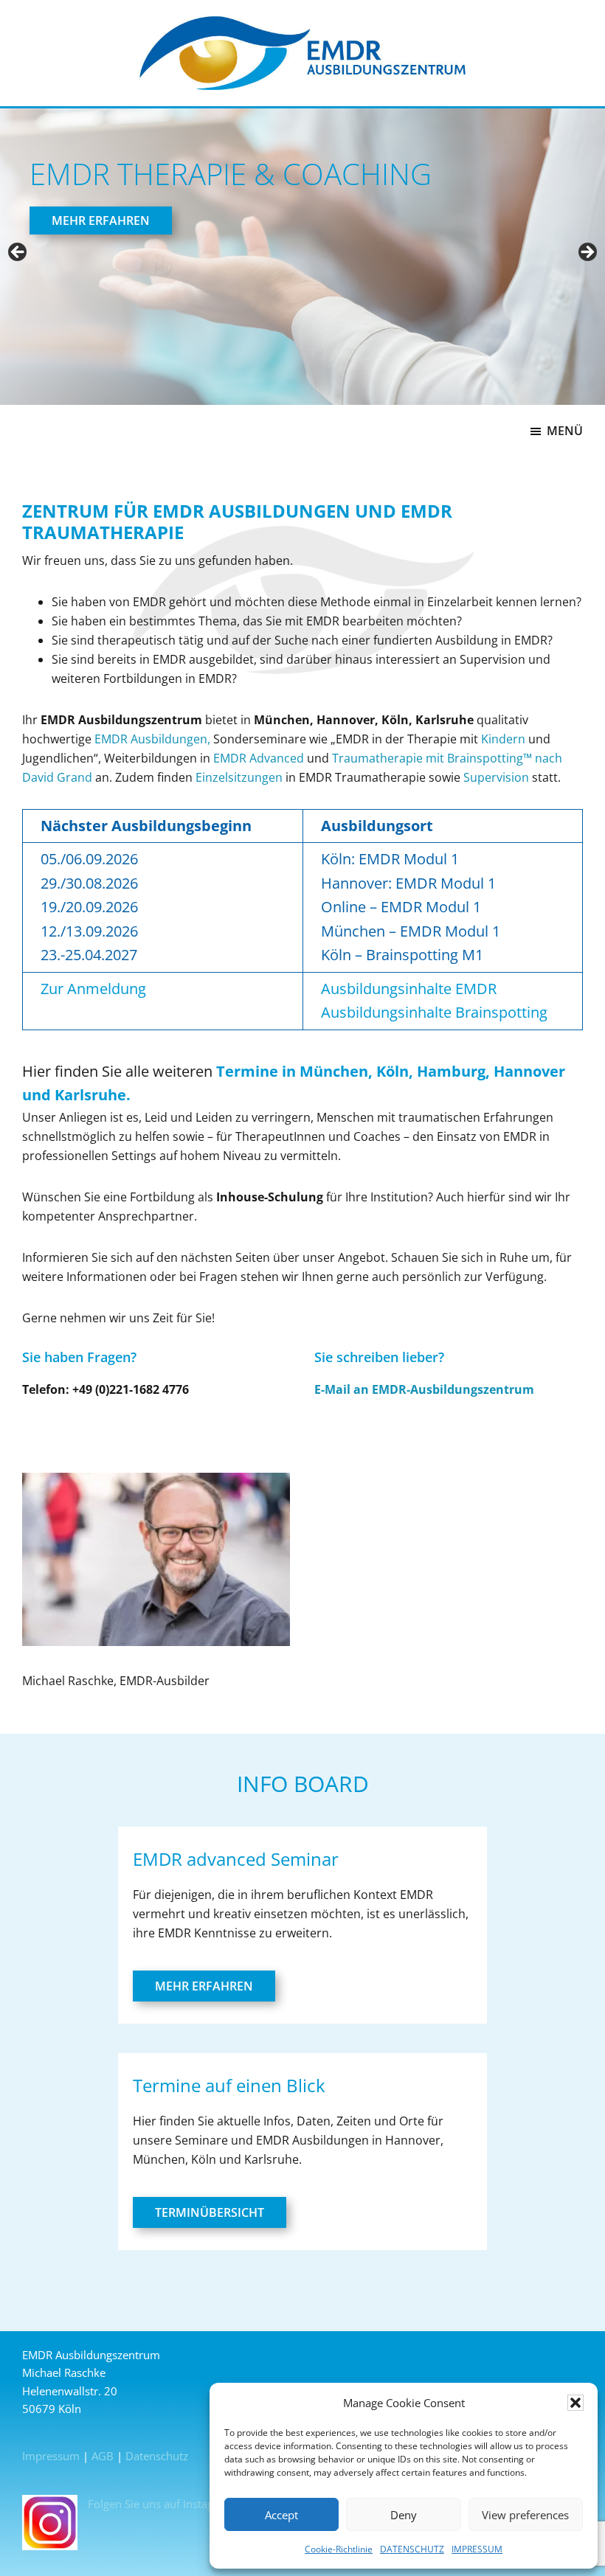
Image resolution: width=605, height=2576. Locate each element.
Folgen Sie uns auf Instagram (159, 2504)
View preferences (525, 2515)
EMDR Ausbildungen (151, 739)
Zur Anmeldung (93, 989)
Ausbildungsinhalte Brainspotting (434, 1012)
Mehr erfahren (204, 1986)
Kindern (503, 739)
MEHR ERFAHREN (101, 221)
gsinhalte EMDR (443, 989)
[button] (575, 2403)
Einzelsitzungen (239, 777)
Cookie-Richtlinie (339, 2549)
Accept (281, 2515)
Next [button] (587, 253)
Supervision (496, 777)
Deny (404, 2515)
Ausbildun (355, 989)
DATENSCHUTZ (412, 2549)
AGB (103, 2456)
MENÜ (565, 431)
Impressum (51, 2456)
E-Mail (332, 1389)
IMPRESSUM (477, 2549)
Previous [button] (18, 253)
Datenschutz (157, 2456)
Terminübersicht (210, 2212)
